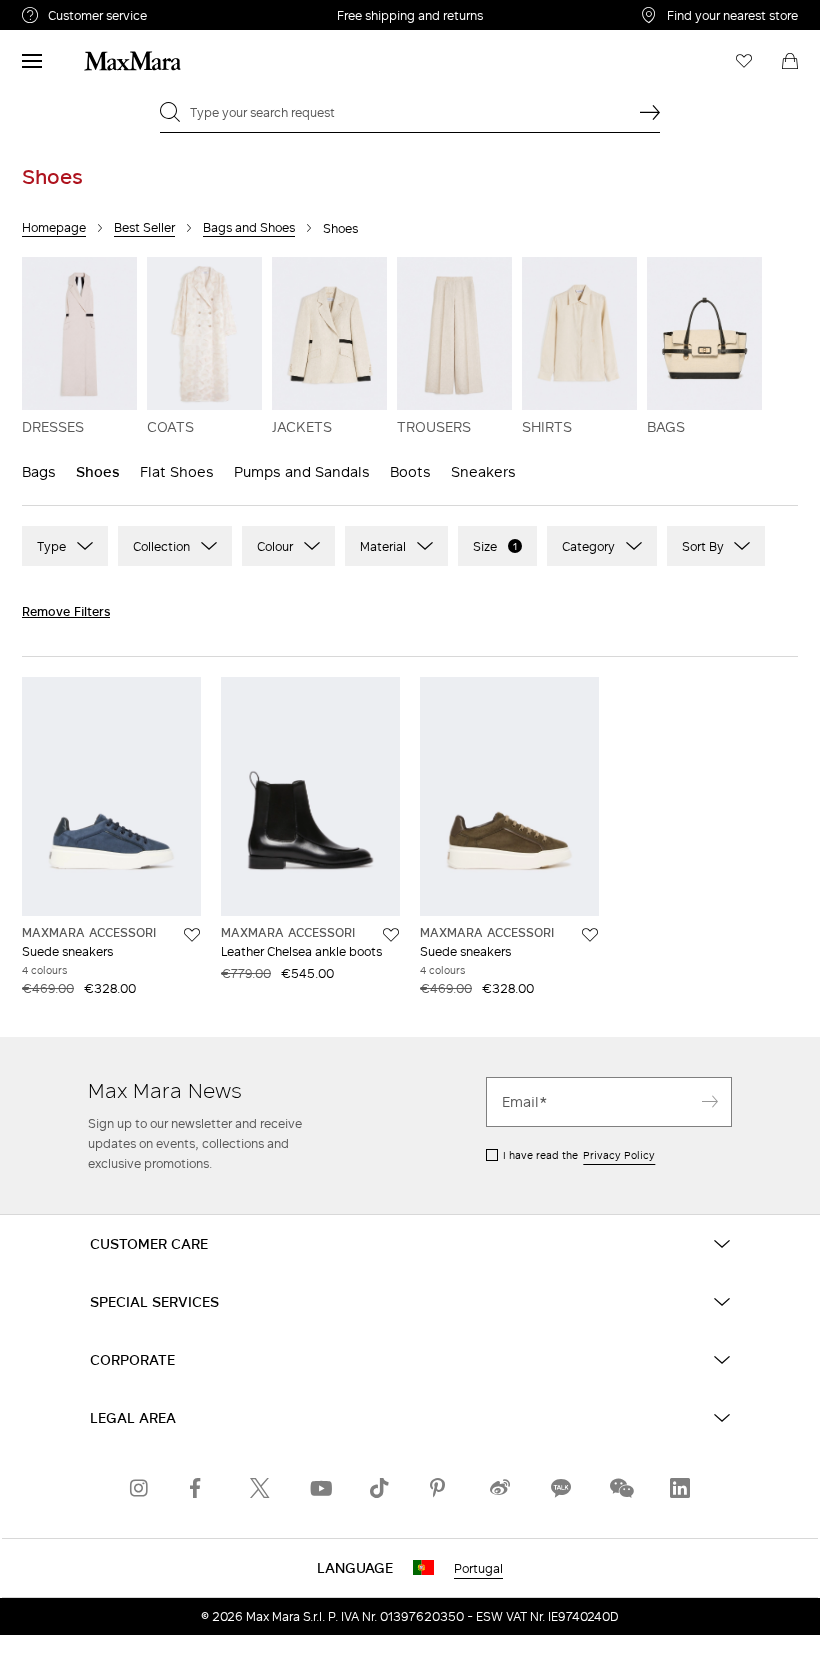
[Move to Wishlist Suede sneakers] (192, 935)
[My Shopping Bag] (790, 61)
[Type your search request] (650, 112)
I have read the (579, 1155)
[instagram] (140, 1488)
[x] (260, 1488)
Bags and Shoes (249, 227)
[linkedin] (680, 1488)
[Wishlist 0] (744, 61)
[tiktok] (380, 1488)
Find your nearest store (732, 15)
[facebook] (200, 1488)
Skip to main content (75, 11)
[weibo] (500, 1488)
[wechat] (620, 1488)
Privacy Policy (619, 1155)
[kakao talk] (560, 1488)
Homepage (54, 227)
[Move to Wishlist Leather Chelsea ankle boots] (391, 935)
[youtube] (320, 1488)
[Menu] (32, 61)
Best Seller (144, 227)
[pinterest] (440, 1488)
